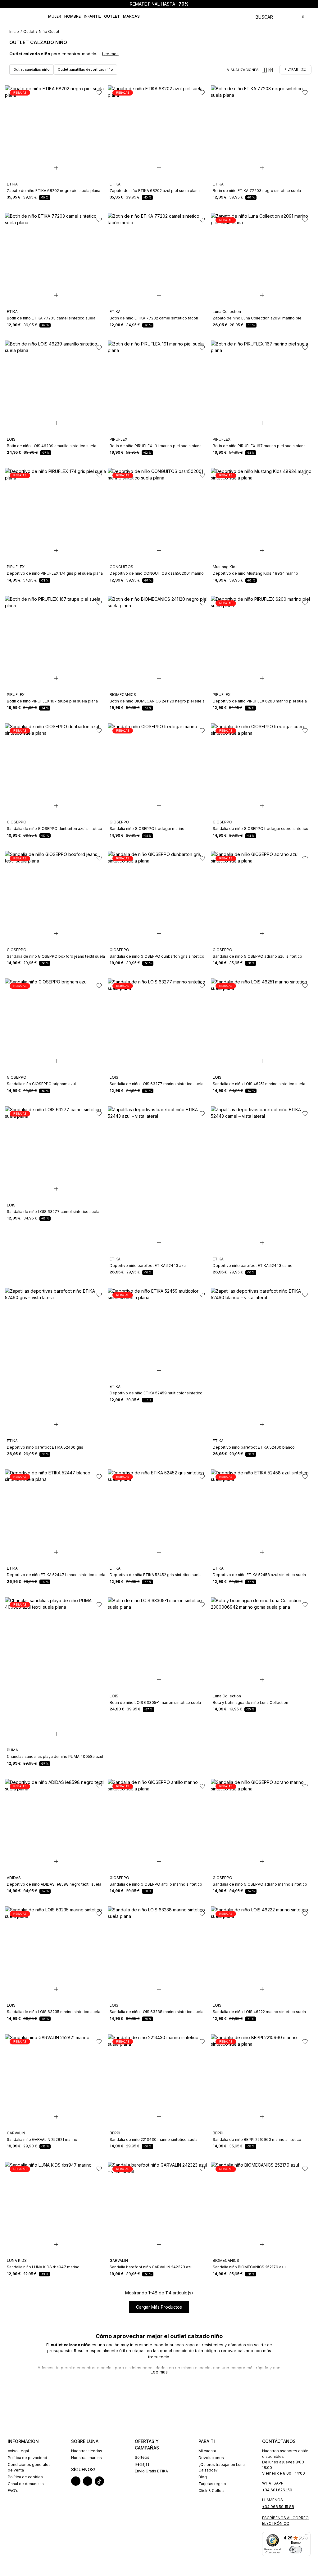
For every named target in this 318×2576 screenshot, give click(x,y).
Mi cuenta (207, 2451)
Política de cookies (25, 2477)
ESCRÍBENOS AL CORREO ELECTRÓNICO (285, 2521)
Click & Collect (212, 2491)
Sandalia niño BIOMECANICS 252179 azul (250, 2267)
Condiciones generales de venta (29, 2467)
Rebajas (142, 2464)
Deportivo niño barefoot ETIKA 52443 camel (253, 1266)
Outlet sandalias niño (32, 69)
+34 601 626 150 (277, 2490)
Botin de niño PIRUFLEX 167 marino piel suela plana (259, 446)
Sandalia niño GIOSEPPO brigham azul (41, 1084)
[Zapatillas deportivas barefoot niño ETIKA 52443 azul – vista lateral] (159, 1152)
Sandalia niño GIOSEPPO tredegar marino (147, 829)
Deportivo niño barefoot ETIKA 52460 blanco (254, 1447)
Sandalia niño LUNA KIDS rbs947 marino (43, 2267)
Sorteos (142, 2457)
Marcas (131, 16)
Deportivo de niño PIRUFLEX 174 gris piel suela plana (55, 573)
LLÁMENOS (273, 2500)
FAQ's (13, 2491)
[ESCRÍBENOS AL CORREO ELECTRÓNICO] (286, 2514)
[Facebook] (88, 2481)
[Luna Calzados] (27, 16)
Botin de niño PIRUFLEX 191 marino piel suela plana (156, 446)
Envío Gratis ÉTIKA (151, 2471)
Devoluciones (211, 2458)
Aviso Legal (18, 2451)
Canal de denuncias (26, 2484)
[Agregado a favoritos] (99, 92)
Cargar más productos (159, 2307)
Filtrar (291, 69)
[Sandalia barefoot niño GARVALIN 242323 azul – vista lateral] (159, 2208)
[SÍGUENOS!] (95, 2462)
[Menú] (307, 2536)
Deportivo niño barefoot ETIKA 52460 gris (45, 1447)
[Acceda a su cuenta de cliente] (291, 16)
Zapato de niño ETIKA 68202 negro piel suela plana (54, 191)
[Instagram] (76, 2481)
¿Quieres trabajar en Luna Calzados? (222, 2467)
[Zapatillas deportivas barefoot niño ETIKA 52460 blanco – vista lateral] (262, 1334)
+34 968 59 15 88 (278, 2507)
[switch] (296, 2550)
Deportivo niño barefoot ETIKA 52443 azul (148, 1266)
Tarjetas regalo (212, 2484)
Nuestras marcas (86, 2458)
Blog (203, 2477)
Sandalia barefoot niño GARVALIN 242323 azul (152, 2267)
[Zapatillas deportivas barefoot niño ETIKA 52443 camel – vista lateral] (262, 1152)
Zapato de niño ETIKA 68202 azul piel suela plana (155, 191)
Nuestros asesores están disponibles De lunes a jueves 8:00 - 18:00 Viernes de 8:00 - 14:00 (285, 2462)
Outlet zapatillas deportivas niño (85, 69)
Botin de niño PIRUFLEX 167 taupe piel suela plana (52, 701)
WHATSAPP (273, 2483)
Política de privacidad (27, 2458)
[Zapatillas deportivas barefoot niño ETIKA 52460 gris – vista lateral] (56, 1334)
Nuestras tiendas (87, 2451)
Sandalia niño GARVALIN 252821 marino (42, 2139)
